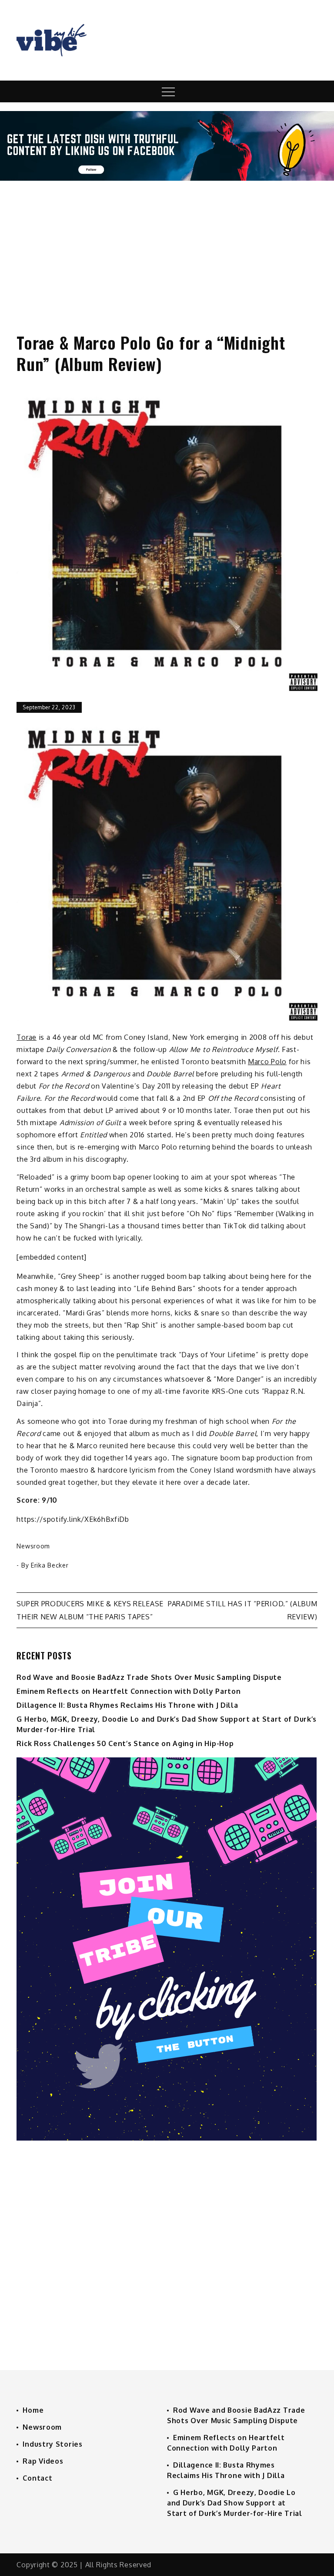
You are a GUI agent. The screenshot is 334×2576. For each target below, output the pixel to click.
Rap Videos (43, 2461)
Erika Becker (50, 1565)
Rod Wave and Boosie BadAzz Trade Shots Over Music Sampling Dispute (149, 1677)
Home (33, 2410)
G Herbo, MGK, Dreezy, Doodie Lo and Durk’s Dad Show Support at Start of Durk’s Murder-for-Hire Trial (235, 2503)
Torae (27, 1037)
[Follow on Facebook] (167, 178)
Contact (37, 2478)
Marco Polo (267, 1062)
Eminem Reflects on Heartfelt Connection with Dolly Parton (129, 1691)
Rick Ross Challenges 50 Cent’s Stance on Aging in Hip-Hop (125, 1743)
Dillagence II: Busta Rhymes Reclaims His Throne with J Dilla (127, 1705)
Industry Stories (52, 2444)
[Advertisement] (167, 249)
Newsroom (33, 1546)
